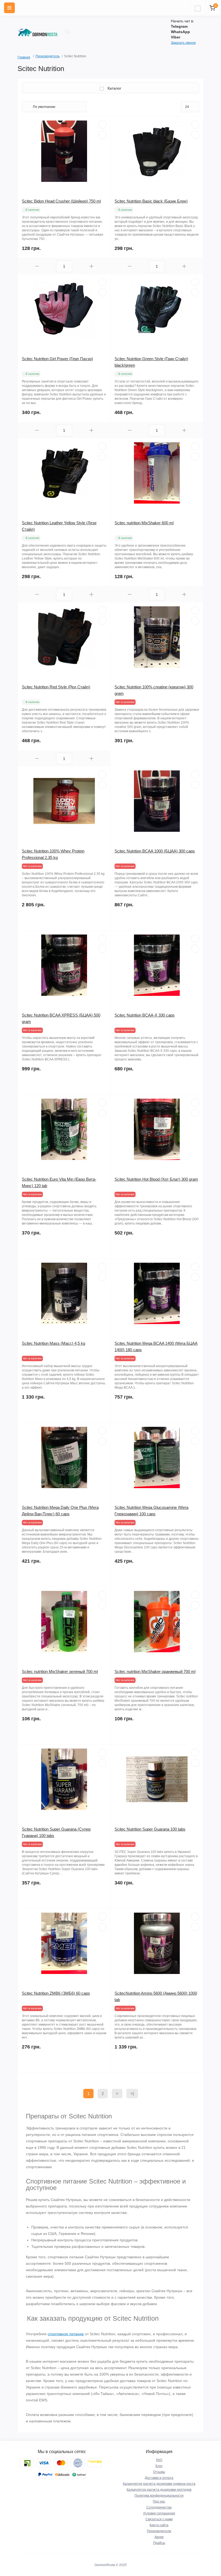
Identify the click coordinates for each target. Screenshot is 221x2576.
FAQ (159, 2460)
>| (132, 2094)
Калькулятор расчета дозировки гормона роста (159, 2484)
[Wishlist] (102, 125)
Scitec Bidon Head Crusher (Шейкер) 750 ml (61, 201)
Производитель (48, 56)
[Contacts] (198, 8)
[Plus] (91, 266)
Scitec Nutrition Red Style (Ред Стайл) (56, 687)
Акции (159, 2537)
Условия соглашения (159, 2513)
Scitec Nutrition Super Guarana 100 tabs (150, 1829)
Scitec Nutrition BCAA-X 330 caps (145, 1015)
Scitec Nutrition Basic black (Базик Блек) (151, 201)
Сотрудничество (159, 2507)
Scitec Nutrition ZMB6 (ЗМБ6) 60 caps (56, 1993)
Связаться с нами (159, 2519)
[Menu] (9, 8)
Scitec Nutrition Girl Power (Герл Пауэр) (57, 359)
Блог (159, 2466)
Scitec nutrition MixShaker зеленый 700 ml (60, 1671)
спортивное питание (66, 2334)
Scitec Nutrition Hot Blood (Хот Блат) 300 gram (156, 1179)
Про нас (159, 2501)
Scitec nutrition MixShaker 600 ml (144, 523)
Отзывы (159, 2472)
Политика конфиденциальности (159, 2496)
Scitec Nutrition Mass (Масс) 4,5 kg (53, 1343)
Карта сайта (159, 2525)
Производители (159, 2531)
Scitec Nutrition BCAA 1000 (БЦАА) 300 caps (155, 851)
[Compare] (102, 135)
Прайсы (159, 2543)
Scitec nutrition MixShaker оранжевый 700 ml (155, 1671)
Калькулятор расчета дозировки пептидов (159, 2490)
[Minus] (37, 266)
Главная (19, 57)
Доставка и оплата (159, 2478)
